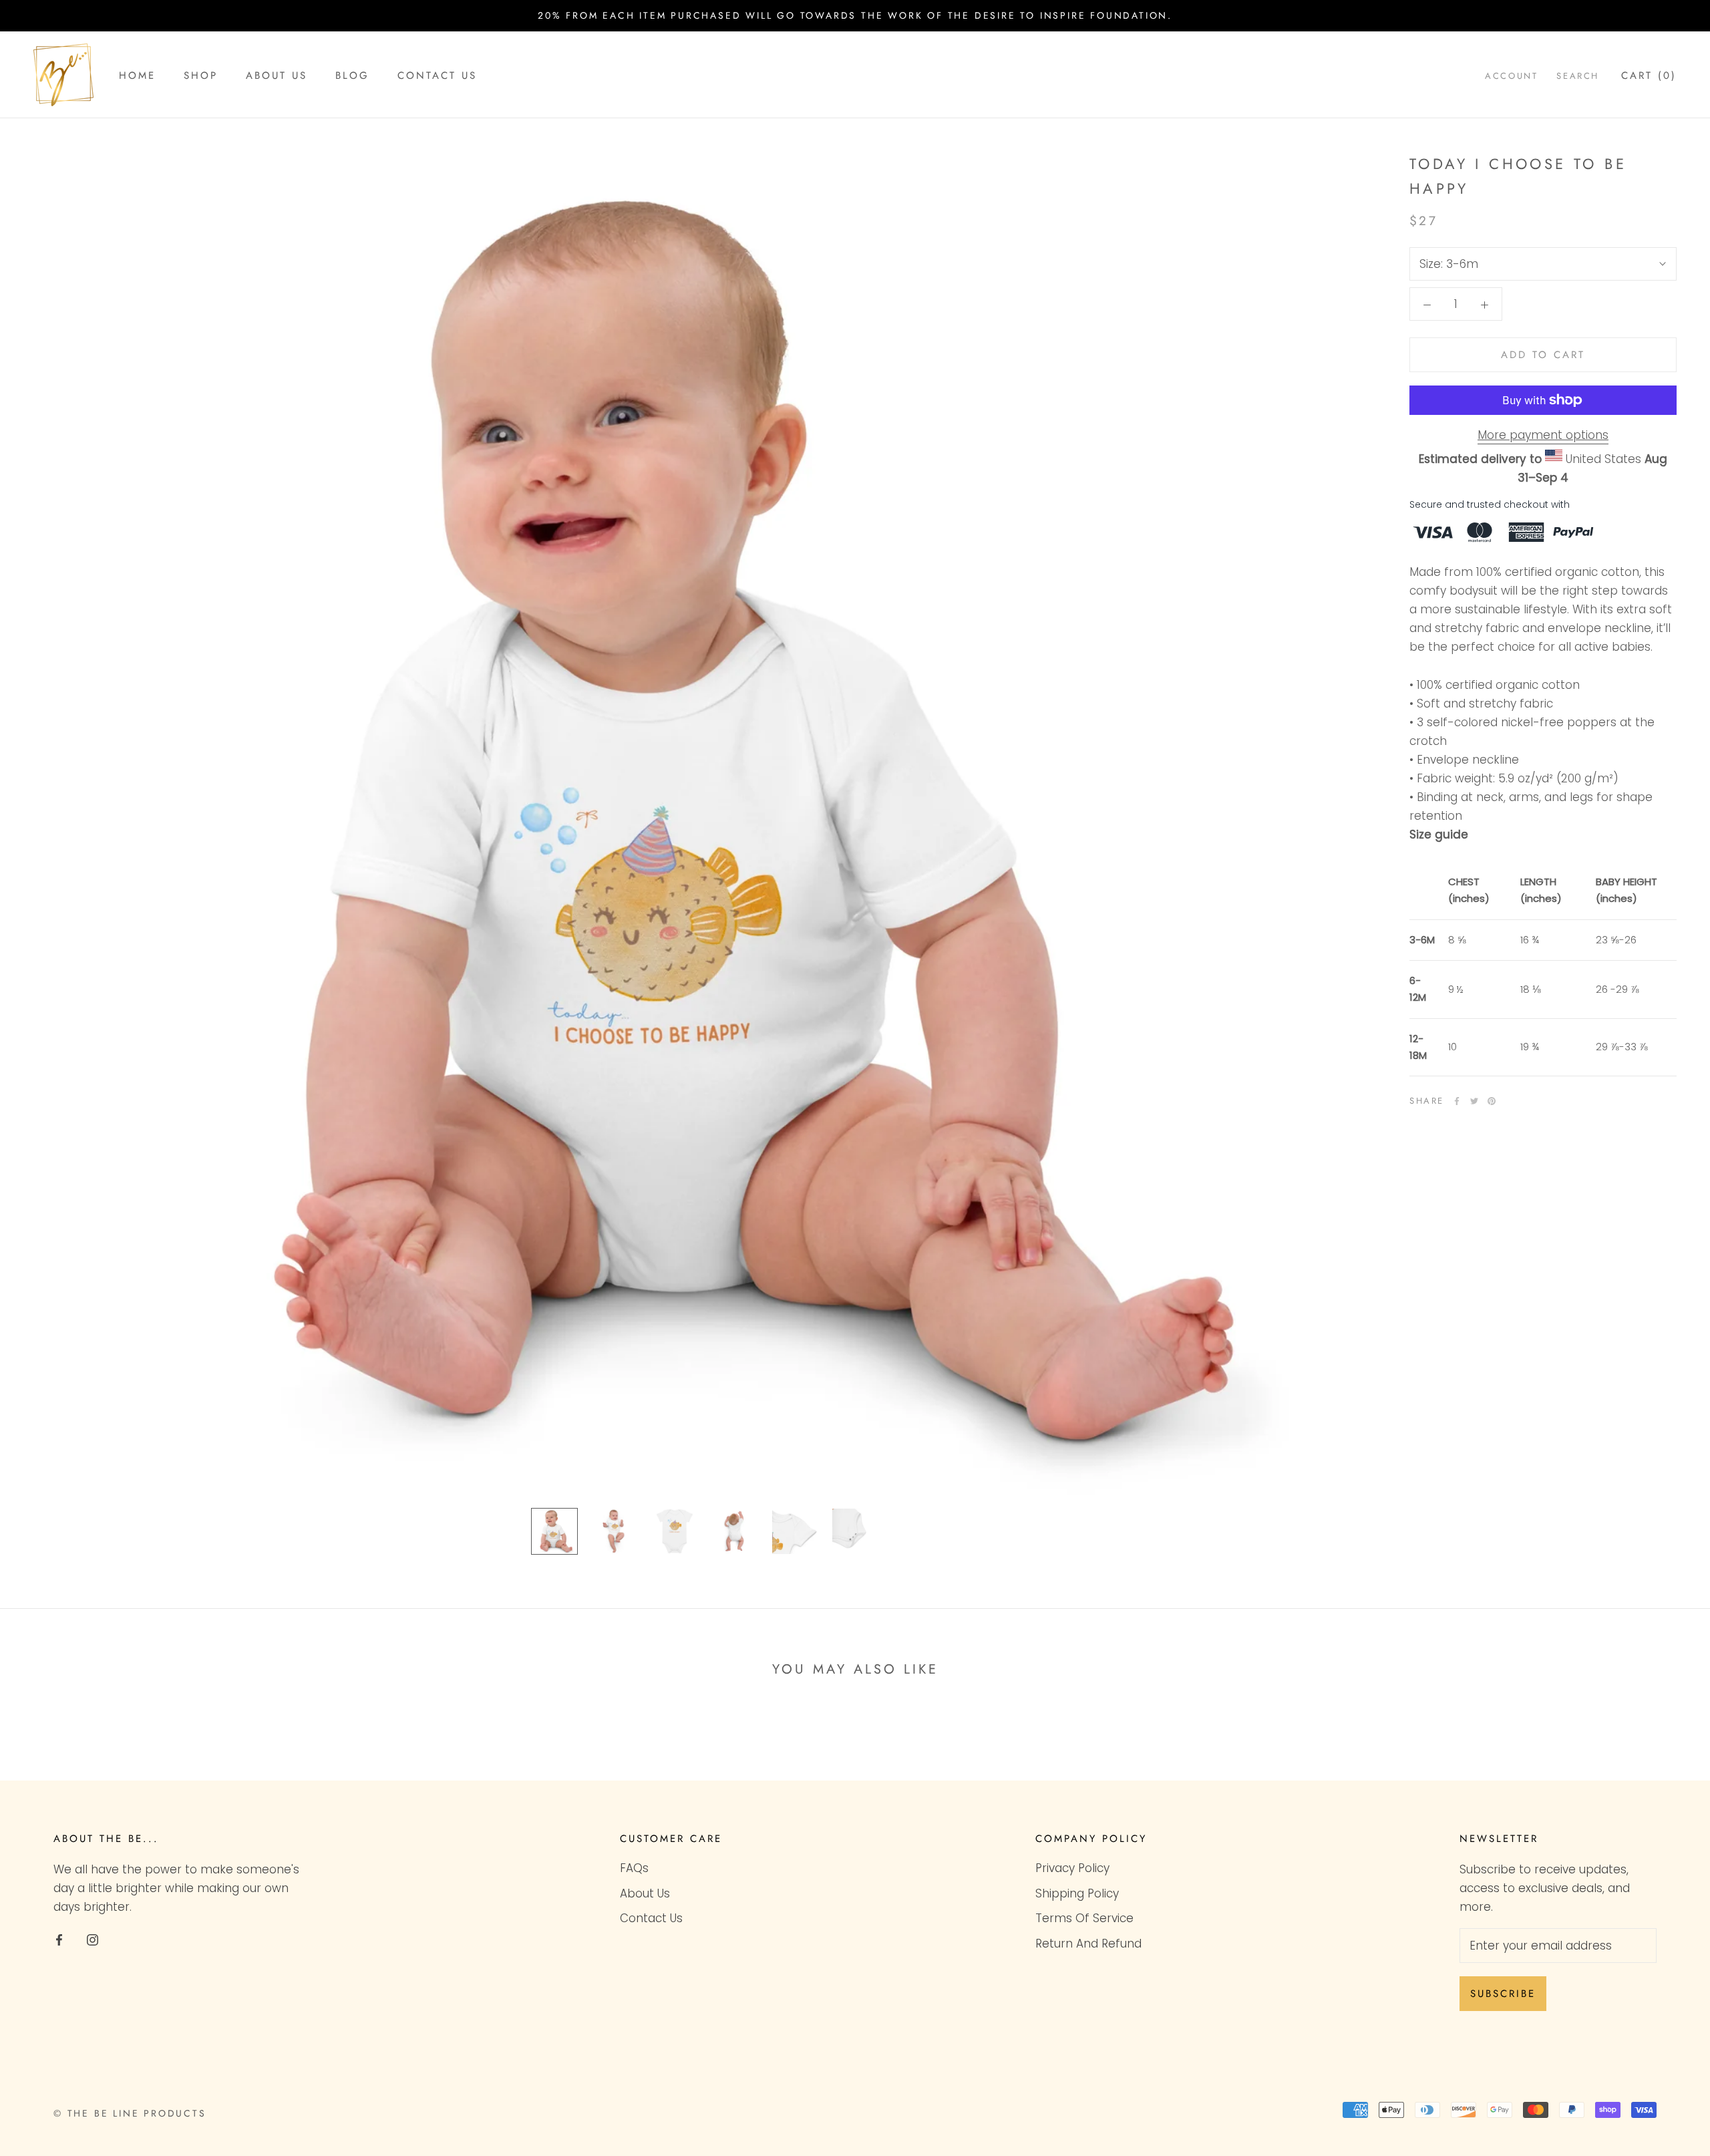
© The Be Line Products (130, 2113)
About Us (277, 75)
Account (1511, 76)
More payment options (1543, 435)
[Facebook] (1457, 1101)
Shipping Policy (1077, 1893)
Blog (352, 75)
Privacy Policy (1072, 1868)
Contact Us (437, 75)
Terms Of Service (1084, 1918)
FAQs (634, 1868)
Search (1578, 76)
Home (137, 75)
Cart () (1649, 75)
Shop (201, 75)
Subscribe (1503, 1994)
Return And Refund (1088, 1944)
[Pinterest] (1492, 1101)
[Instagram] (93, 1939)
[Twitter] (1474, 1101)
